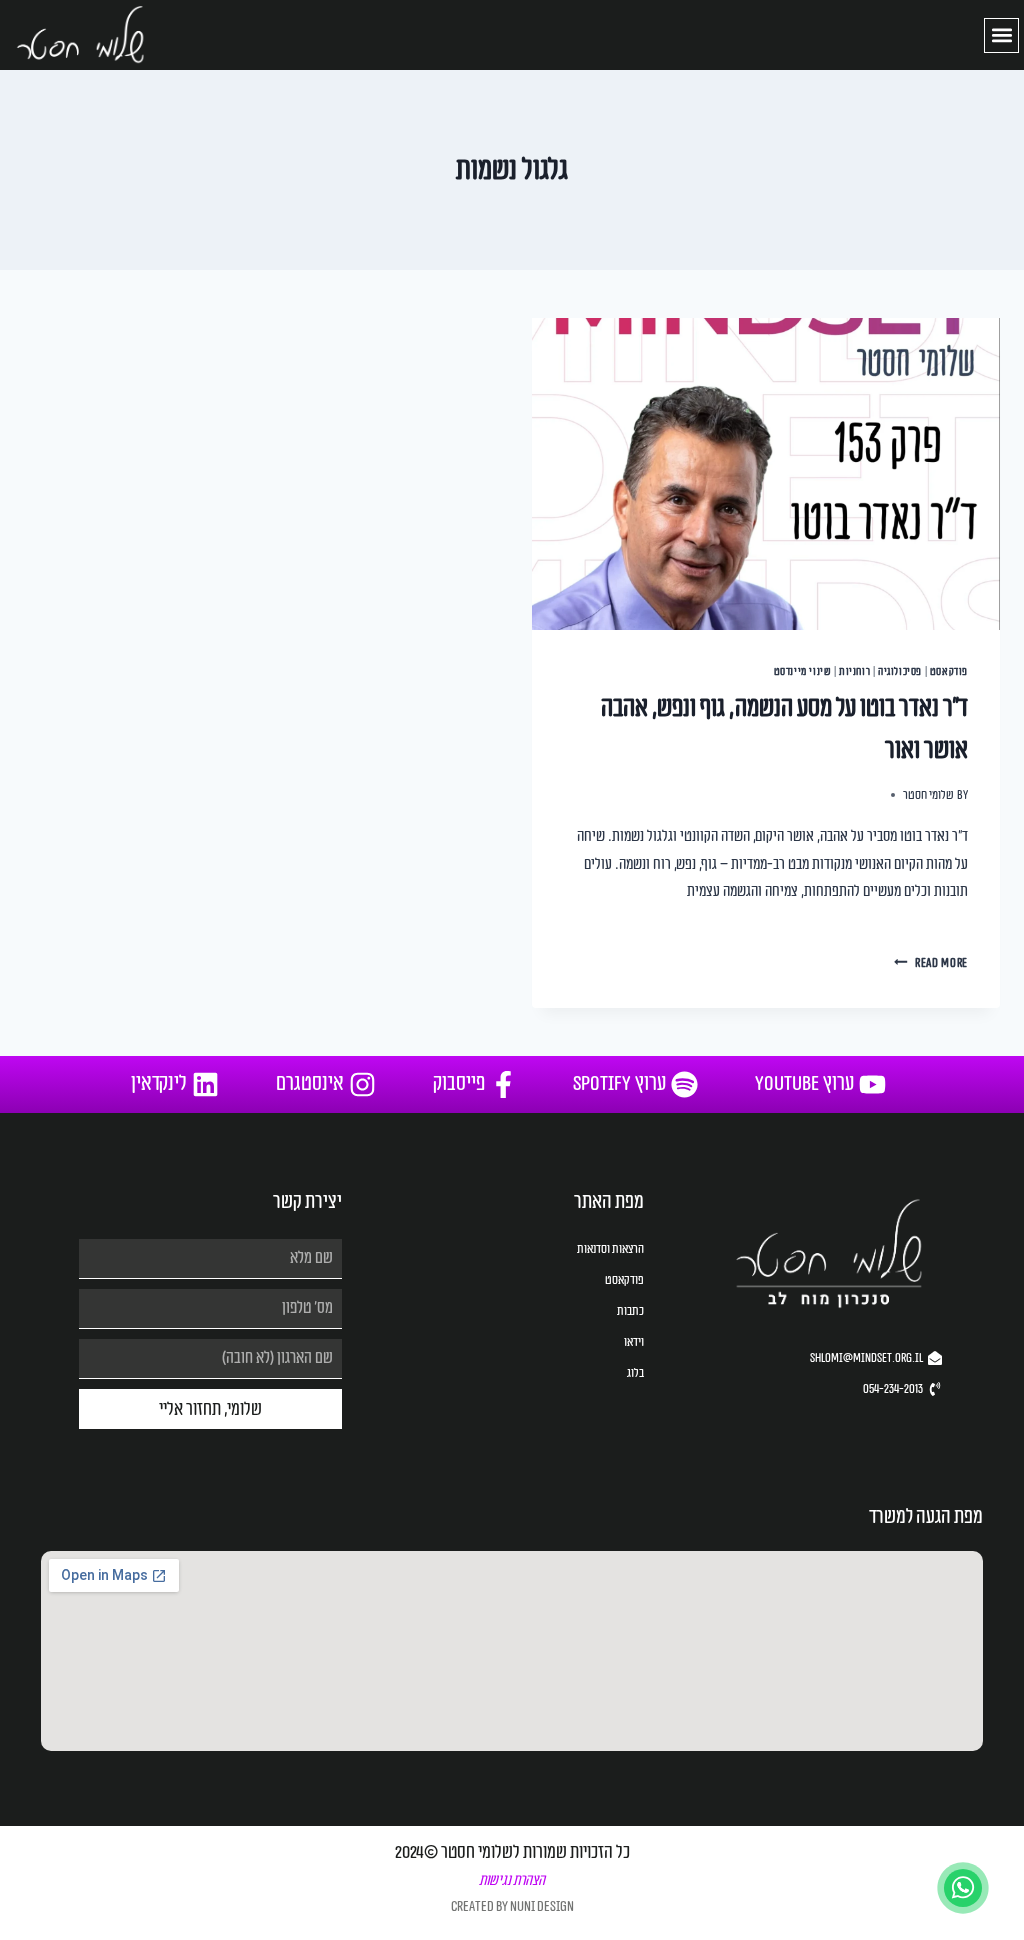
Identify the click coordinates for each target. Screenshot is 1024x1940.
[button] (1001, 35)
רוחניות (854, 671)
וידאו (634, 1342)
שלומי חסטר (928, 795)
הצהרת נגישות (512, 1880)
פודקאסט (949, 671)
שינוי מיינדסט (803, 671)
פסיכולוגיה (900, 671)
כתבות (630, 1311)
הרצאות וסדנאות (610, 1249)
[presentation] (766, 474)
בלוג (635, 1373)
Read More (931, 963)
